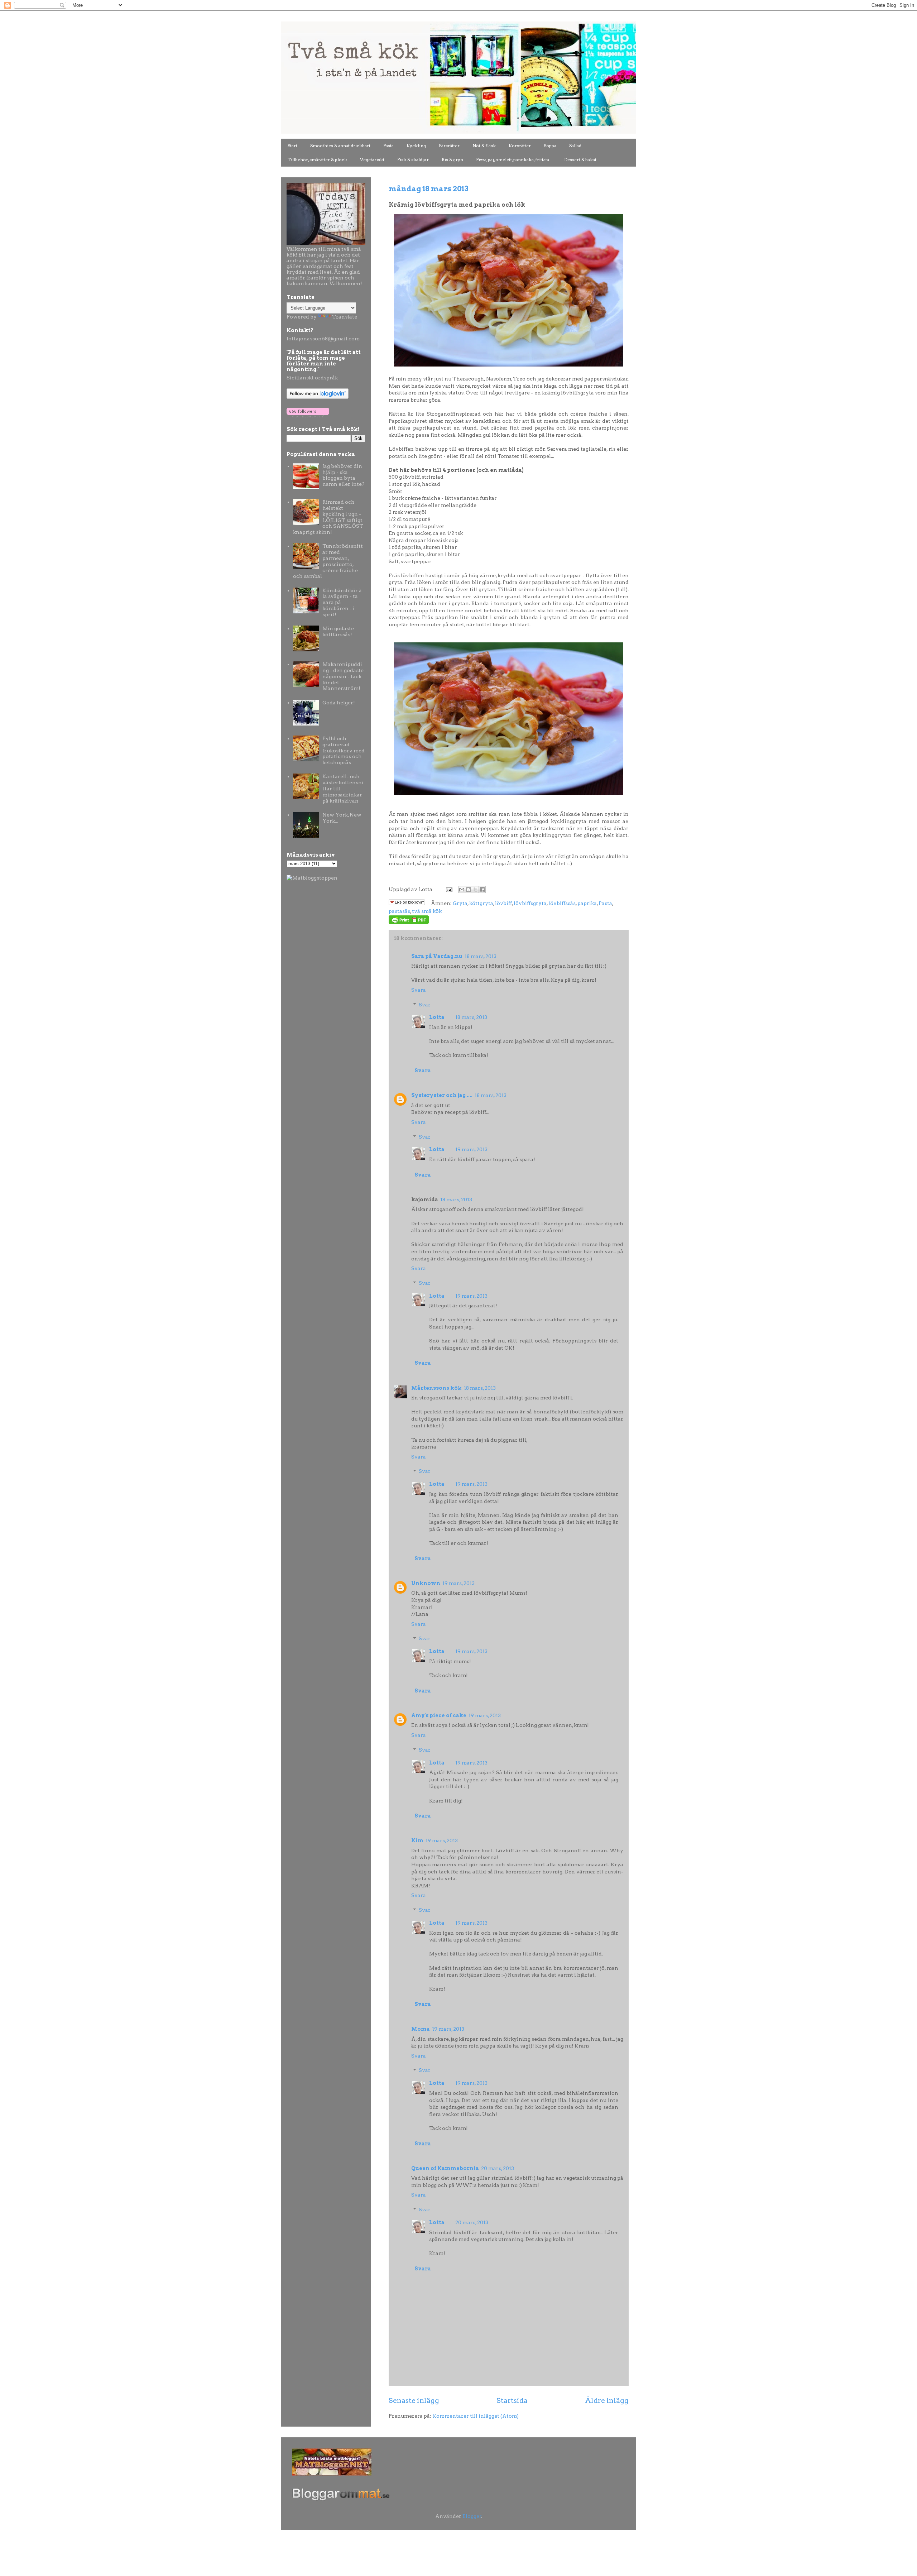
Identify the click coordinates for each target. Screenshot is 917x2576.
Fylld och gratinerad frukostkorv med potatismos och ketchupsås (344, 750)
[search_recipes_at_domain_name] (312, 878)
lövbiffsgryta (530, 903)
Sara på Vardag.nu (437, 956)
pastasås (399, 911)
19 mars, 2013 (471, 1149)
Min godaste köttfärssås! (338, 631)
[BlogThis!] (469, 890)
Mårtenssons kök (436, 1388)
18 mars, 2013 (481, 956)
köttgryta (481, 903)
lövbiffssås (562, 903)
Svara (419, 990)
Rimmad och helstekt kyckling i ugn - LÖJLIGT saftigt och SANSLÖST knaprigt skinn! (328, 517)
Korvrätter (520, 146)
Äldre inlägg (607, 2400)
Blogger (472, 2516)
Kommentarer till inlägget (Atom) (476, 2416)
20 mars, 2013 (498, 2168)
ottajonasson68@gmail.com (324, 339)
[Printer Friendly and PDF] (409, 922)
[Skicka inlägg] (448, 889)
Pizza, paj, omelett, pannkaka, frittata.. (514, 160)
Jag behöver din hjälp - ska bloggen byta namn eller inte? (344, 475)
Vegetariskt (372, 160)
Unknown (426, 1583)
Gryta (460, 903)
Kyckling (416, 146)
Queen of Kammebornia (445, 2168)
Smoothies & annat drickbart (340, 146)
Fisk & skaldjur (413, 160)
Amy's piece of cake (439, 1715)
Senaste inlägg (414, 2400)
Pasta (388, 146)
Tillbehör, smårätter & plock (317, 160)
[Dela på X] (475, 890)
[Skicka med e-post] (462, 890)
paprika (587, 903)
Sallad (575, 146)
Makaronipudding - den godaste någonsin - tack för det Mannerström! (343, 676)
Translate (345, 317)
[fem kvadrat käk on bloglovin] (318, 397)
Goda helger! (339, 703)
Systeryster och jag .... (442, 1095)
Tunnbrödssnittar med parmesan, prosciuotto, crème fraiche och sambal (328, 561)
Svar (425, 1005)
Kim (417, 1840)
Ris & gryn (452, 160)
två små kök (427, 911)
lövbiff (503, 903)
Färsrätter (449, 146)
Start (292, 146)
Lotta (437, 1017)
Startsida (512, 2400)
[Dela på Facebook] (482, 890)
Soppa (550, 146)
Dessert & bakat (580, 160)
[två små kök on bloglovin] (308, 416)
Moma (421, 2029)
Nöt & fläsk (484, 146)
